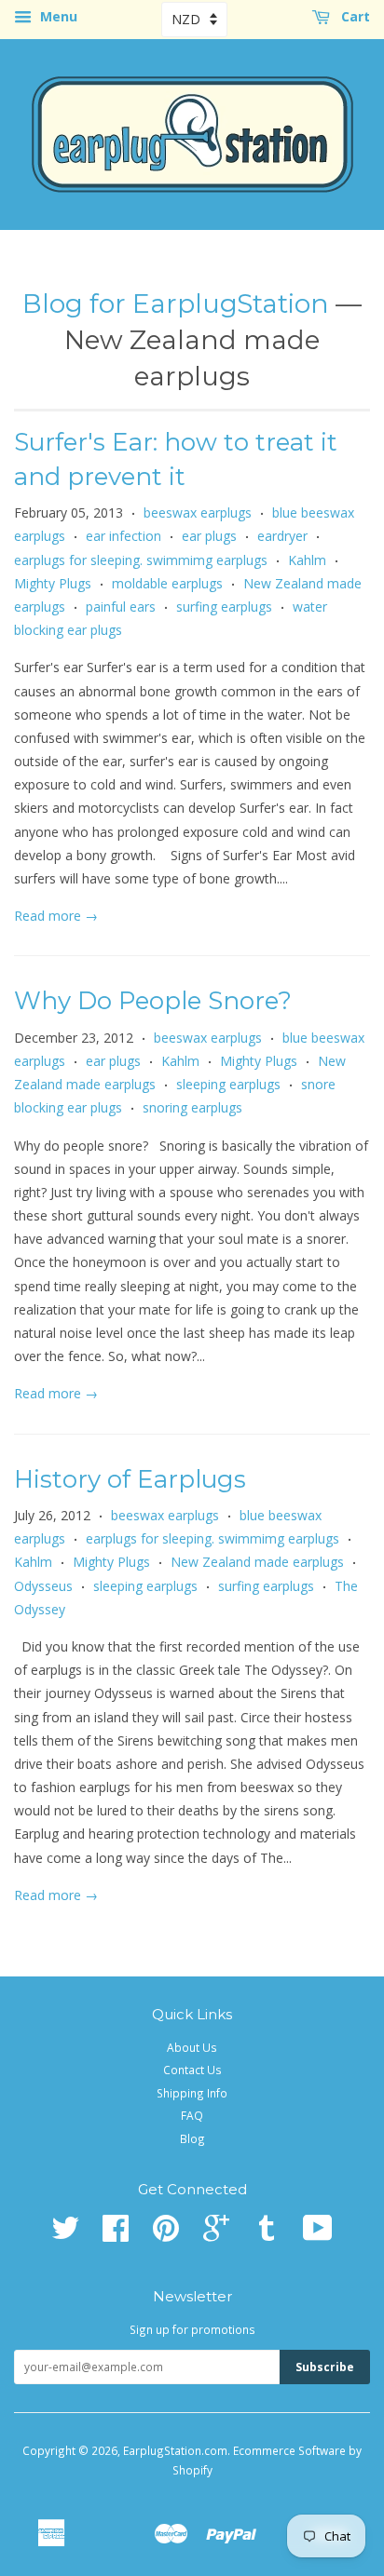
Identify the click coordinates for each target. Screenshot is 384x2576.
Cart (354, 16)
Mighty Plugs (53, 583)
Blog (192, 2138)
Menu (57, 16)
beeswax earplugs (198, 513)
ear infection (123, 536)
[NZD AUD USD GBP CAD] (194, 19)
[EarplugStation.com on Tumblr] (267, 2234)
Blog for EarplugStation (176, 303)
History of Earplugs (130, 1479)
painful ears (121, 607)
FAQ (192, 2115)
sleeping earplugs (228, 1084)
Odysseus (43, 1586)
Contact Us (192, 2070)
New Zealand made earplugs (257, 1562)
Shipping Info (192, 2093)
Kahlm (307, 560)
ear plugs (209, 536)
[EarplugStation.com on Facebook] (116, 2234)
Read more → (56, 916)
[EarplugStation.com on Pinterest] (166, 2234)
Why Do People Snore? (153, 1001)
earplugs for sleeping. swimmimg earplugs (141, 560)
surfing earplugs (224, 607)
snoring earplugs (192, 1107)
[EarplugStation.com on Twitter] (65, 2234)
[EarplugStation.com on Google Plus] (216, 2234)
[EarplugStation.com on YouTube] (318, 2234)
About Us (192, 2047)
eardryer (282, 536)
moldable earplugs (167, 583)
